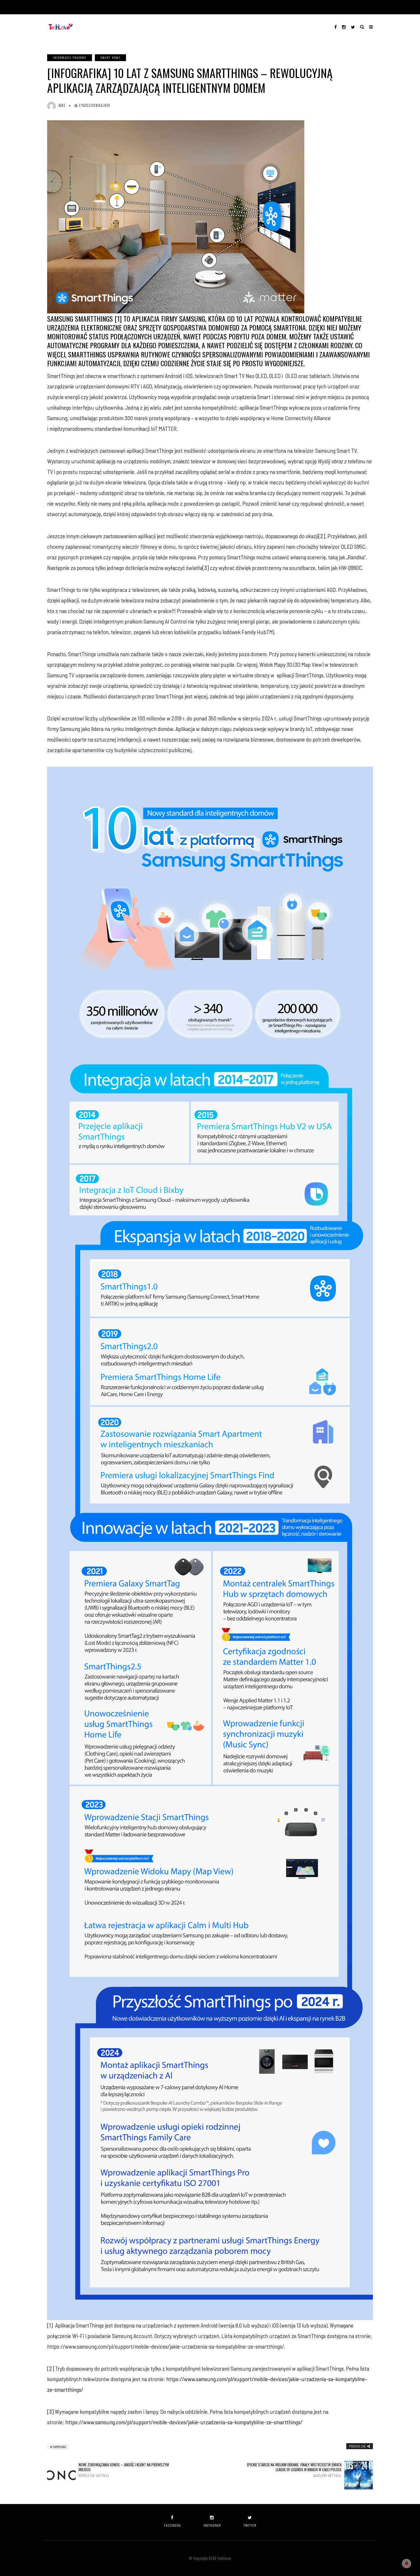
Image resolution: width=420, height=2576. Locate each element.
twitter (250, 2525)
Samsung (60, 2447)
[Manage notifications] (407, 2563)
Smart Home (110, 58)
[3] (206, 568)
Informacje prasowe (70, 58)
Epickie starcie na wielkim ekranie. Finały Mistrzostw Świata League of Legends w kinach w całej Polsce (294, 2470)
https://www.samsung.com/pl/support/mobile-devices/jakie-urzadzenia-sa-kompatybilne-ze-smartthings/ (184, 2422)
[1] (50, 2325)
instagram (212, 2525)
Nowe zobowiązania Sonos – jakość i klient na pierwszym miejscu (124, 2470)
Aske (62, 105)
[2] (322, 536)
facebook (172, 2525)
